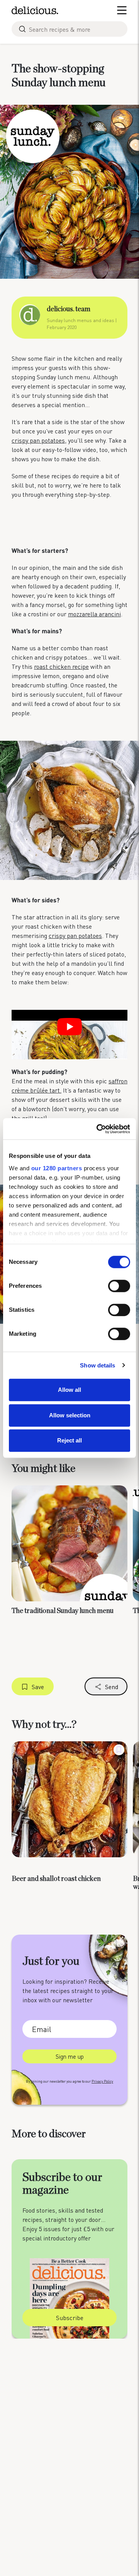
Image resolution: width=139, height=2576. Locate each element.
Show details (97, 1365)
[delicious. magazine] (35, 10)
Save (38, 1687)
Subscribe (70, 2318)
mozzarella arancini (94, 614)
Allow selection (70, 1415)
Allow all (69, 1390)
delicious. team (69, 309)
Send (112, 1687)
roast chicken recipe (61, 666)
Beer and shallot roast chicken (56, 1879)
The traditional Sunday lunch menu (63, 1611)
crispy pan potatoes (38, 440)
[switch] (119, 1286)
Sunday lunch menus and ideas (81, 320)
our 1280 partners (57, 1168)
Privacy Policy (102, 2081)
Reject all (69, 1440)
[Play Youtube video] (69, 1027)
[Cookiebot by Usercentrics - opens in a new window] (98, 1129)
